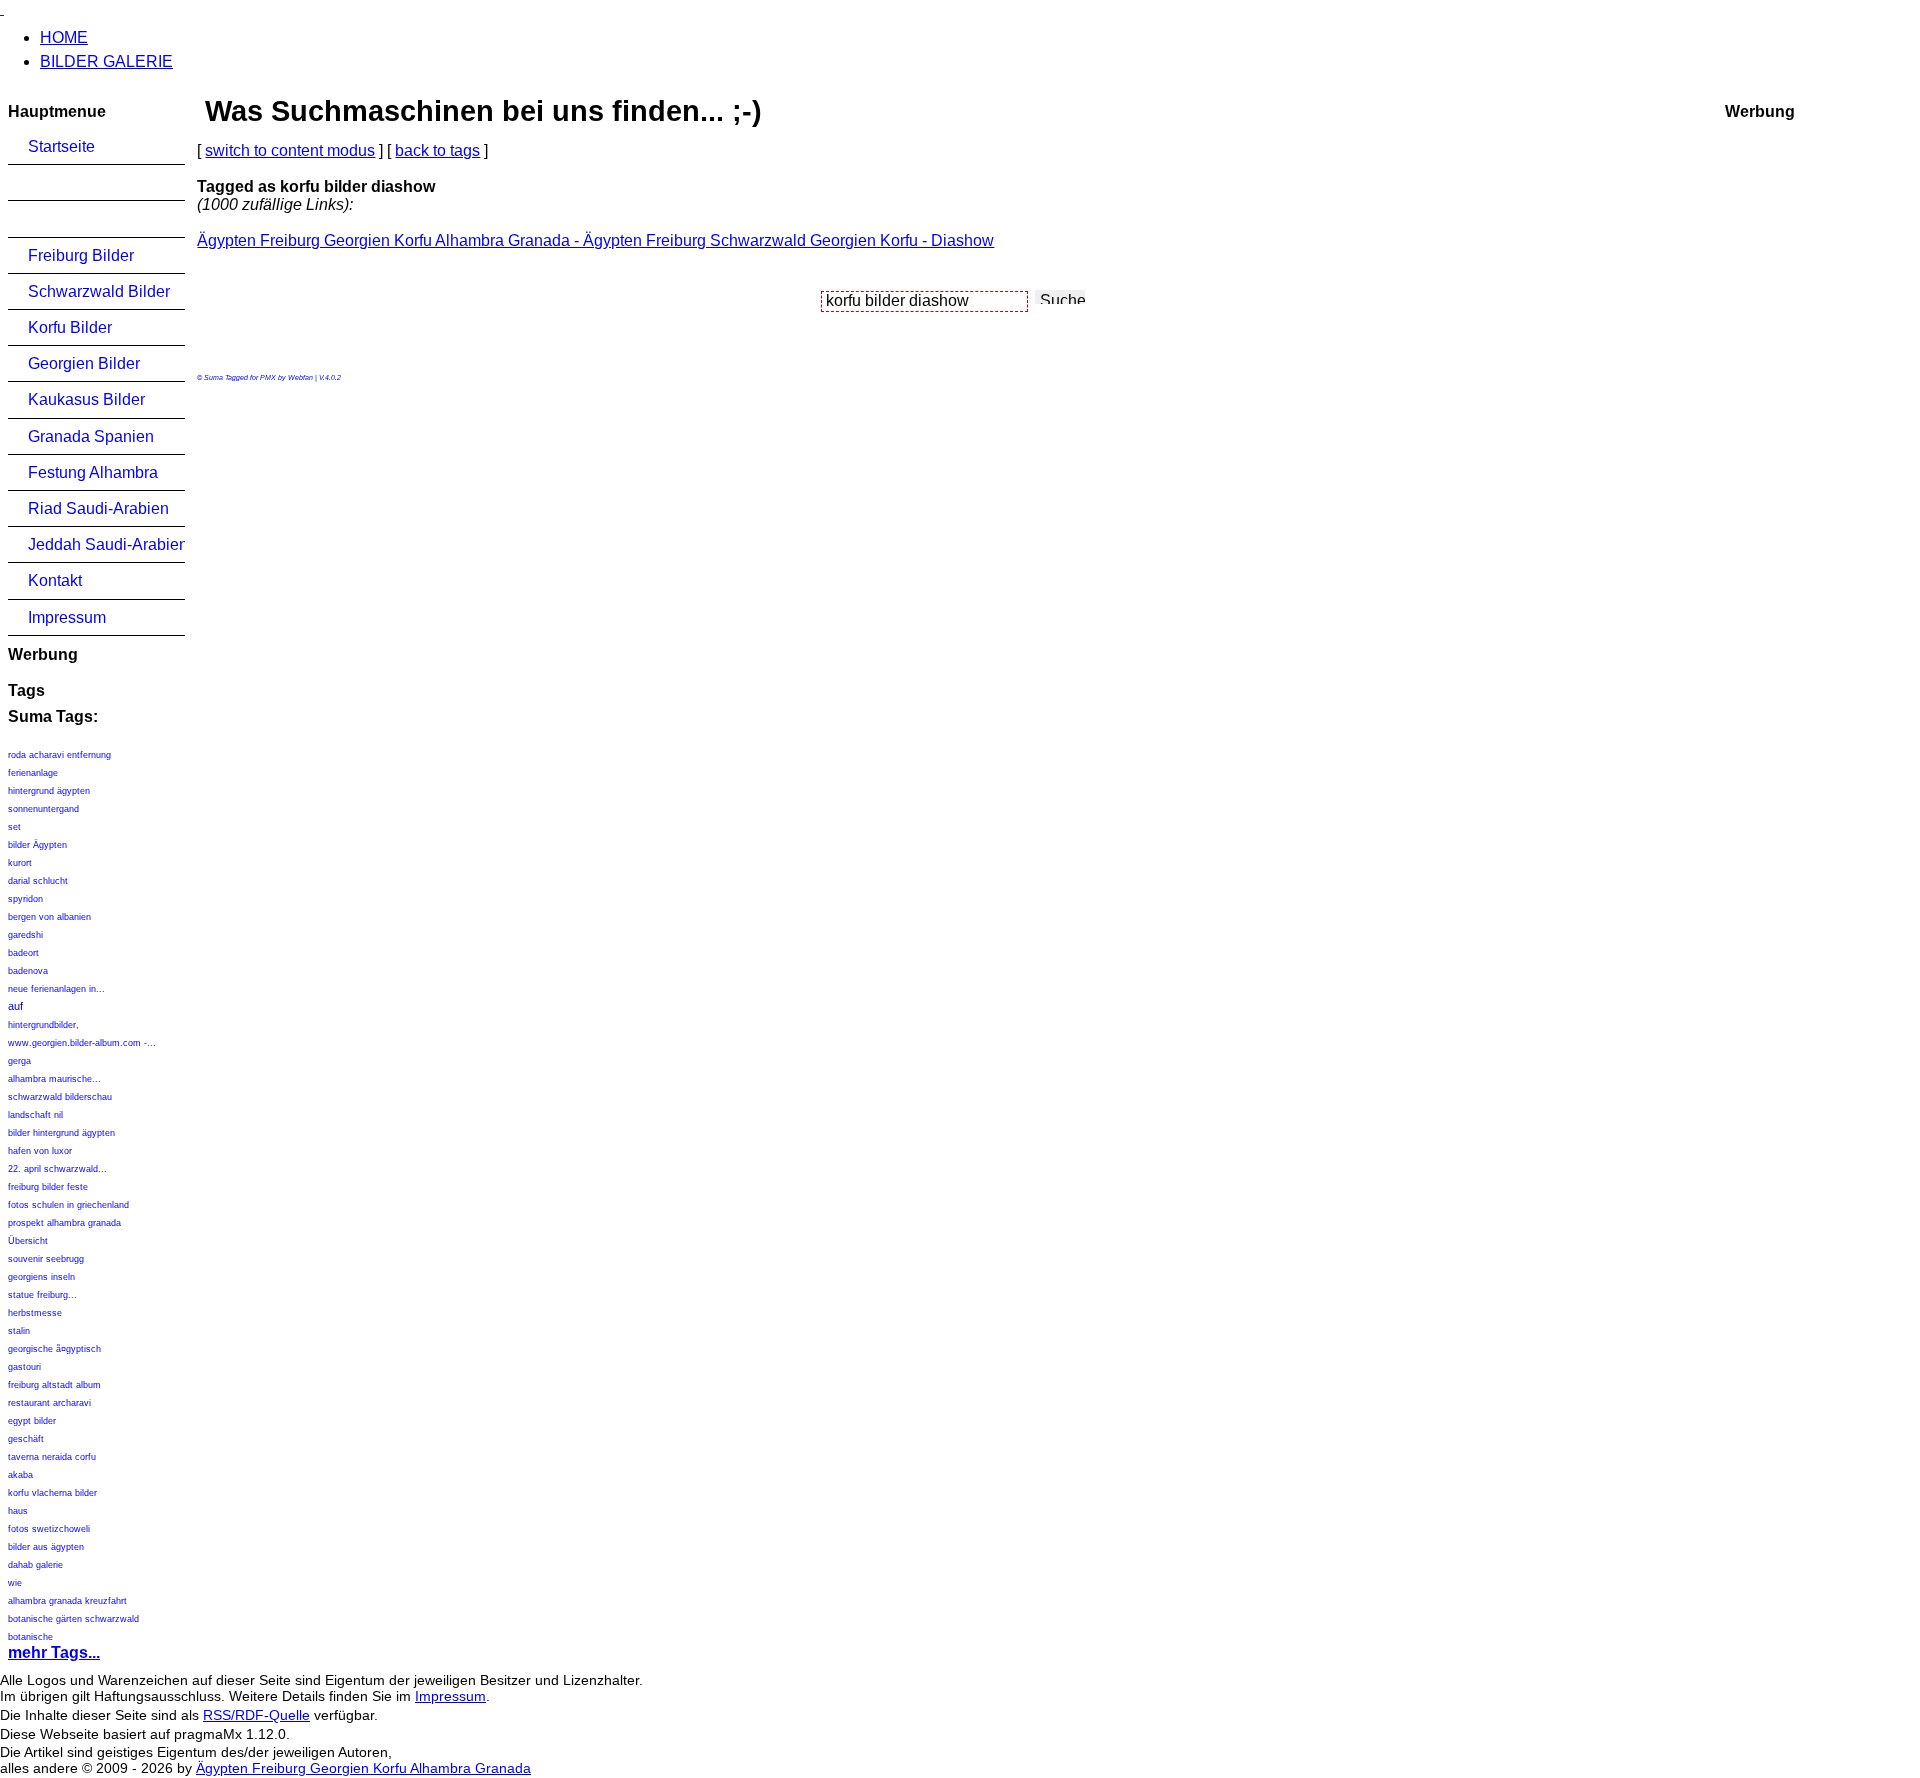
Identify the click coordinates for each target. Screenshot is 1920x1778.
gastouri (24, 1367)
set (14, 827)
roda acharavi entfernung (59, 755)
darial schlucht (38, 881)
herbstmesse (35, 1313)
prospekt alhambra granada (64, 1223)
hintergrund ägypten (49, 791)
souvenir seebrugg (46, 1259)
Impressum (67, 617)
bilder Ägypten (37, 845)
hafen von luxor (40, 1151)
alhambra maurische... (54, 1079)
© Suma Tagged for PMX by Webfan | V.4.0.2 (269, 377)
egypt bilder (32, 1421)
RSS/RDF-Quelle (256, 1715)
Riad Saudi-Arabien (98, 508)
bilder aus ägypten (46, 1547)
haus (18, 1511)
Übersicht (28, 1241)
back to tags (437, 150)
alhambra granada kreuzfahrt (67, 1601)
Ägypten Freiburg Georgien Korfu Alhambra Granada (363, 1768)
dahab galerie (35, 1565)
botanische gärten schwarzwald (73, 1619)
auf (15, 1006)
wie (15, 1583)
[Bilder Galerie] (2, 8)
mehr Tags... (54, 1652)
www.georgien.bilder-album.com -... (82, 1043)
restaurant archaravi (49, 1403)
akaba (20, 1475)
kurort (20, 863)
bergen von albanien (49, 917)
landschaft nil (35, 1115)
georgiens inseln (41, 1277)
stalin (19, 1331)
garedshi (25, 935)
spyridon (25, 899)
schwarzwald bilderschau (60, 1097)
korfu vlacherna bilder (52, 1493)
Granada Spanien (91, 436)
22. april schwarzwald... (57, 1169)
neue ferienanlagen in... (56, 989)
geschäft (26, 1439)
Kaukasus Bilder (86, 399)
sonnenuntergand (43, 809)
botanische (30, 1637)
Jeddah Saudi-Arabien (106, 544)
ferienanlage (33, 773)
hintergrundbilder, (43, 1025)
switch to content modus (290, 150)
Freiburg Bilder (81, 255)
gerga (19, 1061)
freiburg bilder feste (48, 1187)
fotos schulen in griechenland (68, 1205)
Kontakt (55, 580)
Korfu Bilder (70, 327)
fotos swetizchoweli (49, 1529)
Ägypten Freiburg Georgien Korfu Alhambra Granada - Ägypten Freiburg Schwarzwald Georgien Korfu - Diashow (595, 240)
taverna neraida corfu (52, 1457)
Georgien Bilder (84, 363)
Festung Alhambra (93, 472)
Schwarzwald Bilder (99, 291)
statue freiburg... (42, 1295)
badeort (23, 953)
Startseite (61, 146)
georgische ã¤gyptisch (54, 1349)
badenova (28, 971)
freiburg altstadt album (54, 1385)
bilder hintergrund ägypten (61, 1133)
